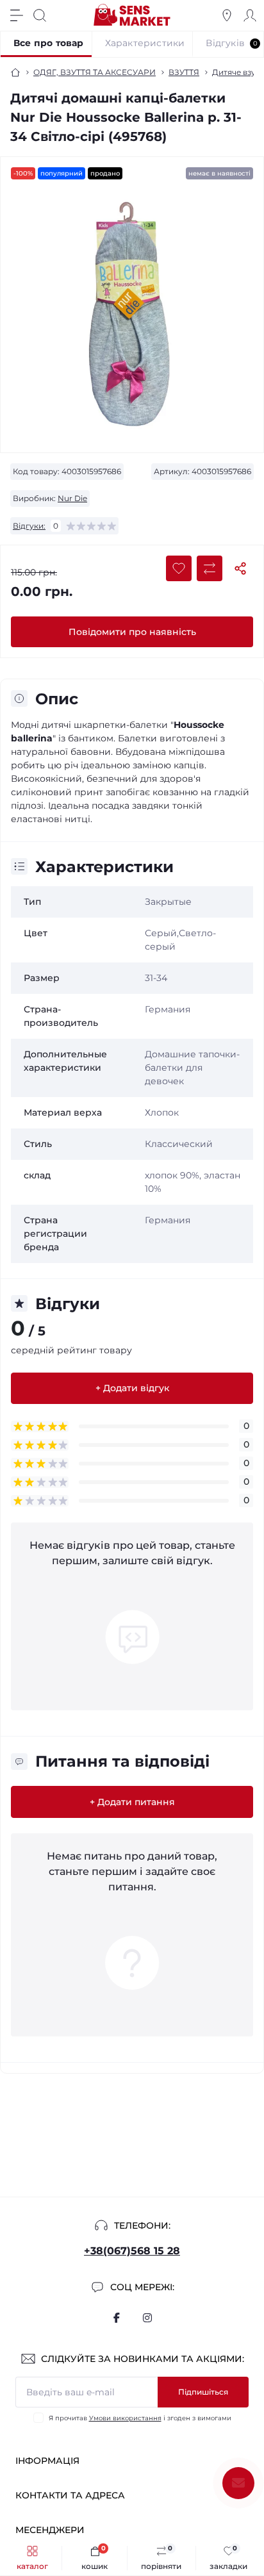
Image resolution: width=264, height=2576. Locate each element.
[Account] (250, 15)
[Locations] (227, 15)
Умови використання (125, 2418)
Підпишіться (203, 2392)
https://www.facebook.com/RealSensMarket (117, 2318)
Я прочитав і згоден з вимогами (140, 2418)
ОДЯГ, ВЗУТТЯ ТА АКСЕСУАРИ (95, 72)
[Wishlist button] (179, 568)
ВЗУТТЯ (184, 72)
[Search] (40, 15)
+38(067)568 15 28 (132, 2251)
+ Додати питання (132, 1802)
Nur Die (72, 498)
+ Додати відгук (132, 1388)
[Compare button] (210, 568)
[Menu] (17, 15)
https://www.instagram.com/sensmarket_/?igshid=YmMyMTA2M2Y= (147, 2318)
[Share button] (240, 568)
